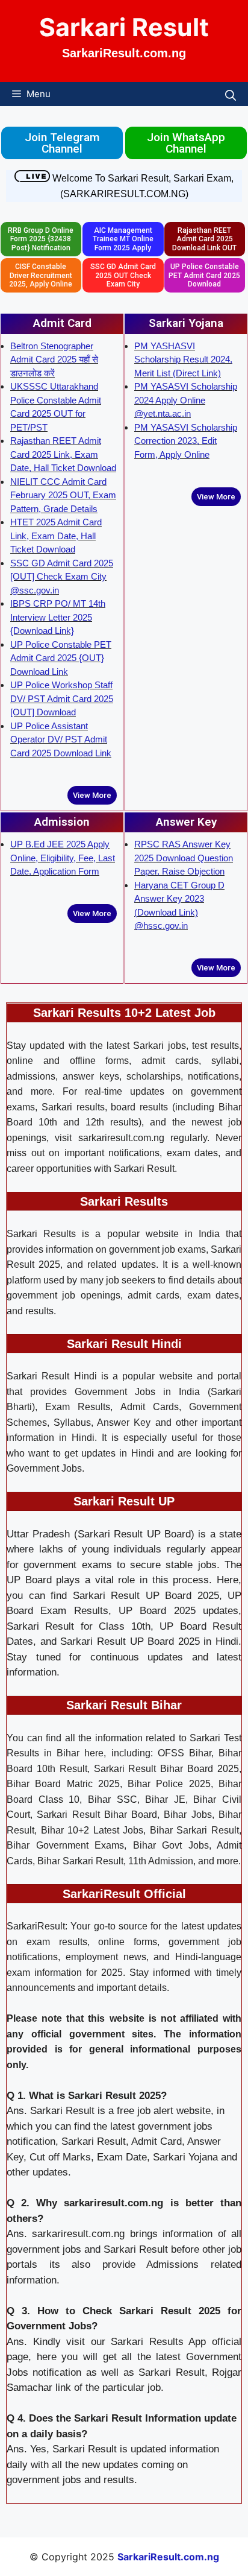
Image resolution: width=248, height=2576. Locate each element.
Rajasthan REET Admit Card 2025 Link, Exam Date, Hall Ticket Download (63, 454)
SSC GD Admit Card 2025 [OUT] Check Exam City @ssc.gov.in (62, 577)
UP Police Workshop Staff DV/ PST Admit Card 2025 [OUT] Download (62, 698)
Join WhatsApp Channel (186, 143)
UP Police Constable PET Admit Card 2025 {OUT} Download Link (61, 658)
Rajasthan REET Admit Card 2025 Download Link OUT (204, 239)
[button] (231, 94)
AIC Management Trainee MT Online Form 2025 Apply (123, 239)
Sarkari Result (124, 27)
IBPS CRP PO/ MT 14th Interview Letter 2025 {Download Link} (58, 617)
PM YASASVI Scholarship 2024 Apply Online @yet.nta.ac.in (186, 400)
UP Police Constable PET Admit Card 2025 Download (204, 275)
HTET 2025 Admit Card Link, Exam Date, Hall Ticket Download (56, 536)
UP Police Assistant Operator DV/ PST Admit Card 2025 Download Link (61, 739)
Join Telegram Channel (62, 143)
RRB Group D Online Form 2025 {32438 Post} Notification (41, 239)
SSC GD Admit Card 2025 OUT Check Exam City (123, 275)
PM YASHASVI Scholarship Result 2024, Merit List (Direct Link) (183, 359)
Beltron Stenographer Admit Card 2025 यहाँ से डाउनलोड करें (54, 359)
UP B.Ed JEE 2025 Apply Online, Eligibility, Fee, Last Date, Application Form (63, 858)
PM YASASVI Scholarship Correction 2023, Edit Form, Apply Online (186, 441)
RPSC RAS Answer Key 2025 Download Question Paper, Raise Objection (184, 858)
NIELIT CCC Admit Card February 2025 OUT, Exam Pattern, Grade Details (63, 495)
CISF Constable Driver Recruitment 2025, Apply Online (41, 275)
